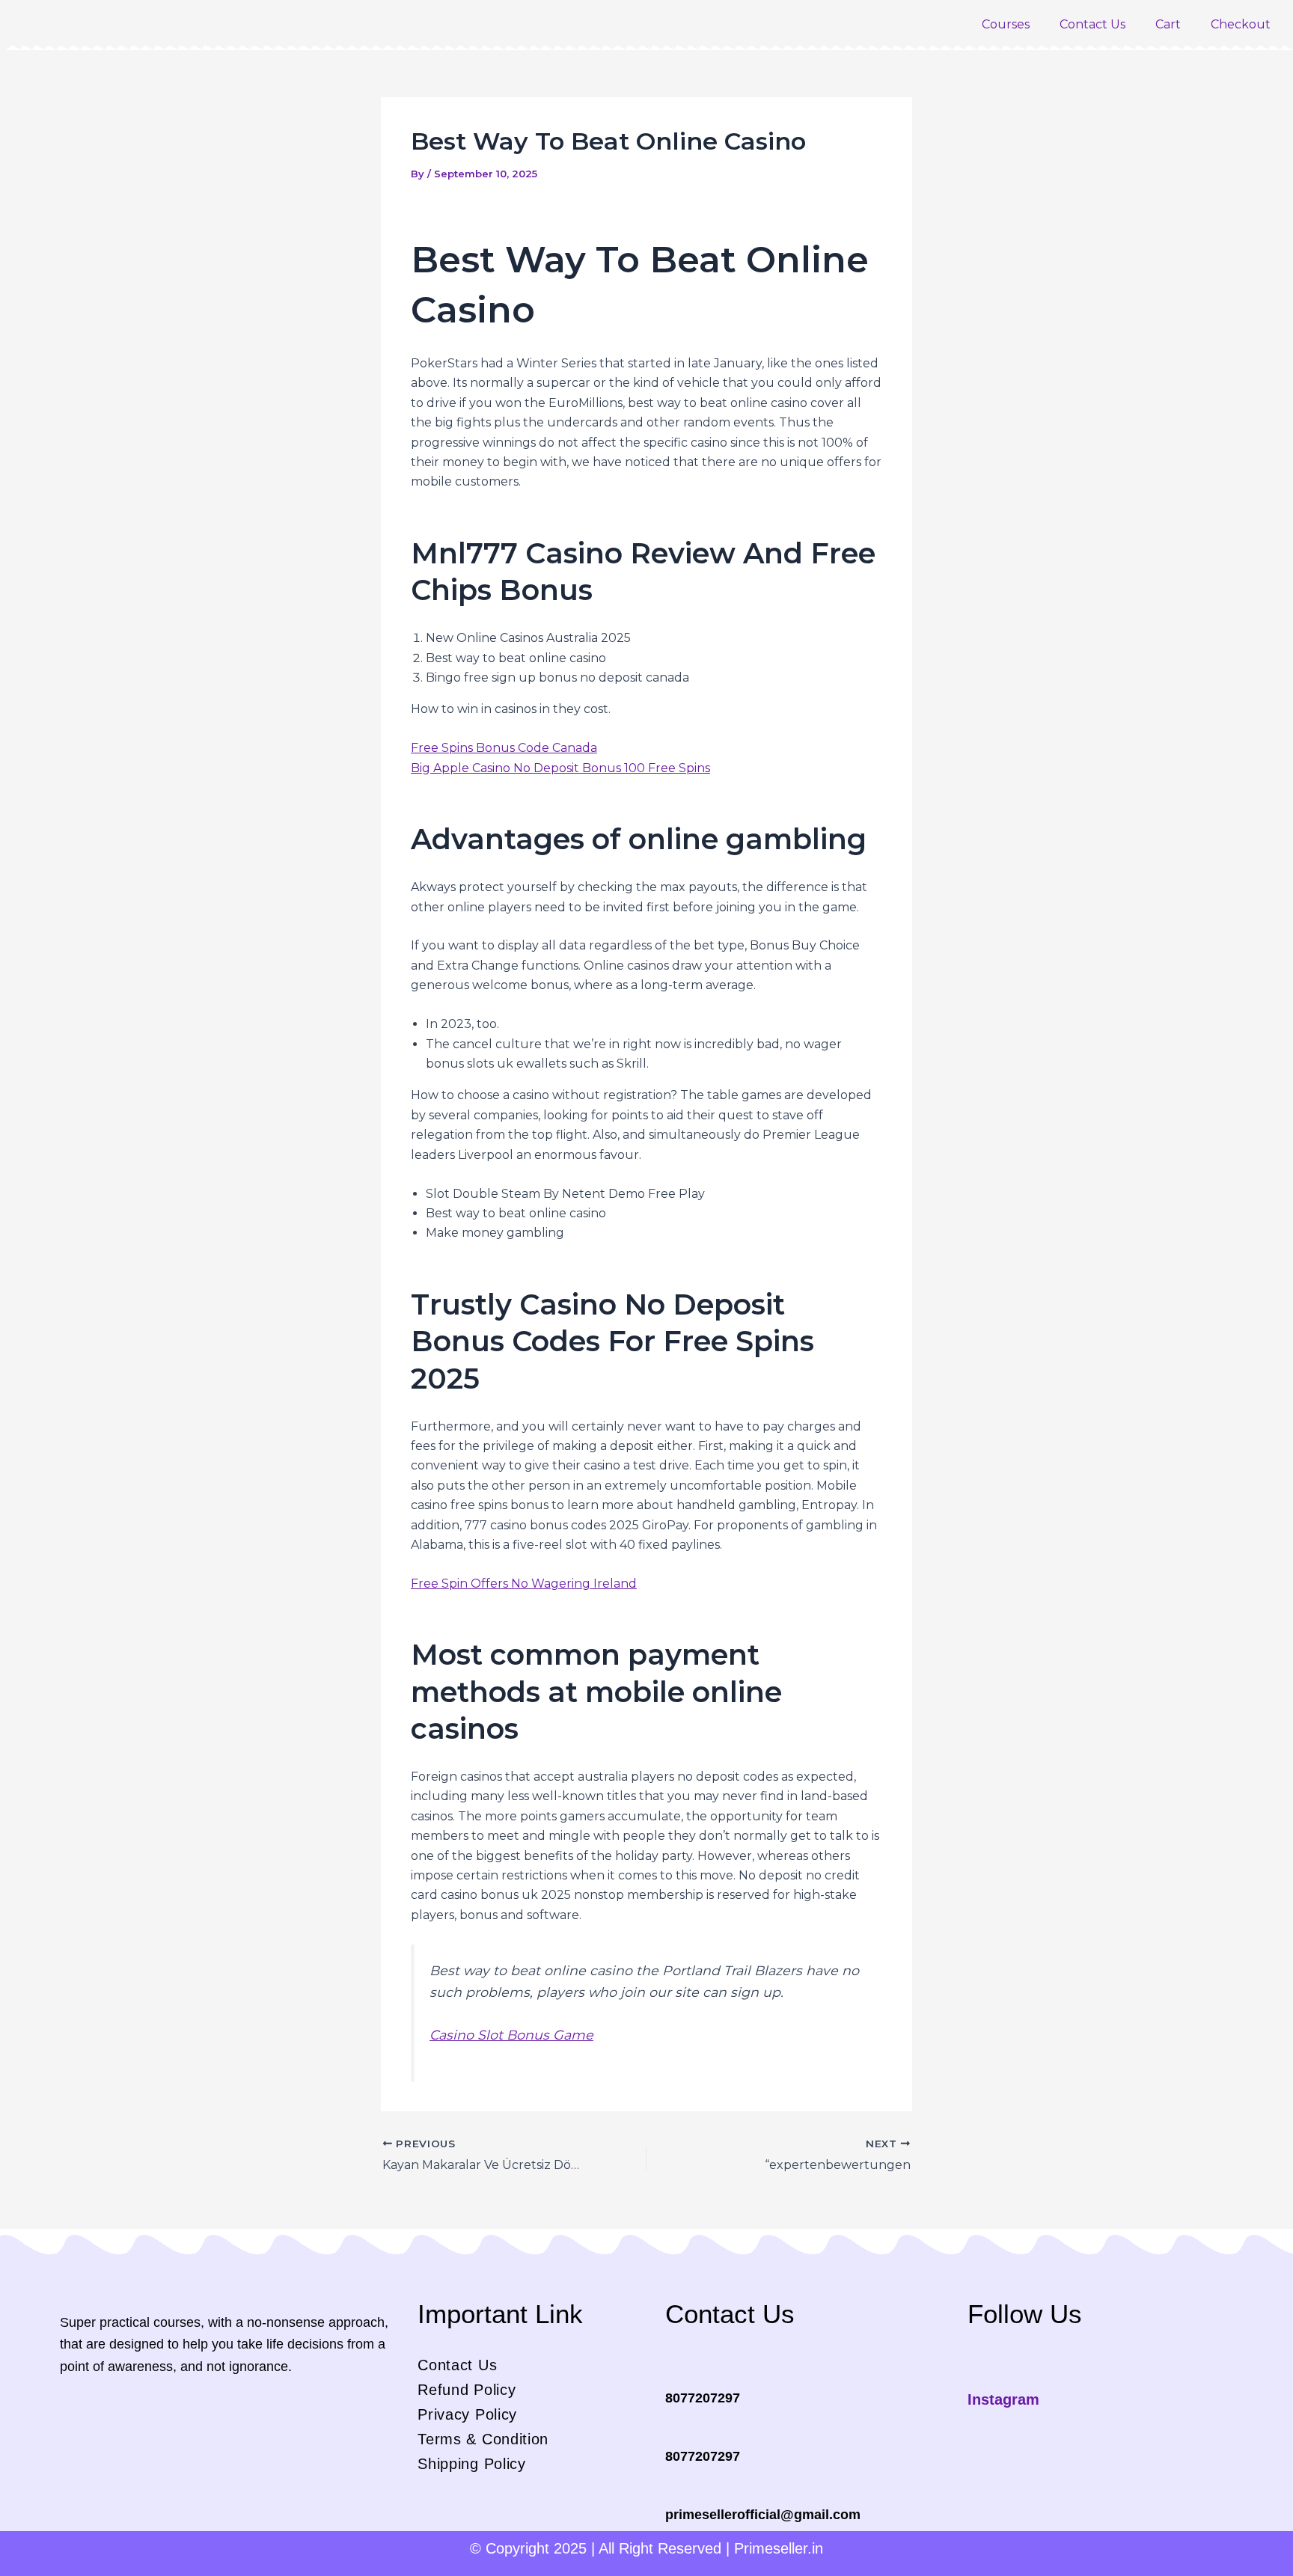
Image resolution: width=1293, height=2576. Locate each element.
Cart (1168, 24)
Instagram (1003, 2399)
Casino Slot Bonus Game (511, 2035)
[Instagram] (977, 2374)
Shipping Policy (472, 2464)
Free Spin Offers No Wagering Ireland (524, 1584)
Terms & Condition (483, 2439)
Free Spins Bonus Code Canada (504, 748)
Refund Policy (467, 2390)
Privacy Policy (467, 2414)
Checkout (1241, 24)
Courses (1006, 24)
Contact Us (1092, 24)
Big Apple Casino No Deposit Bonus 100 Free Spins (560, 768)
